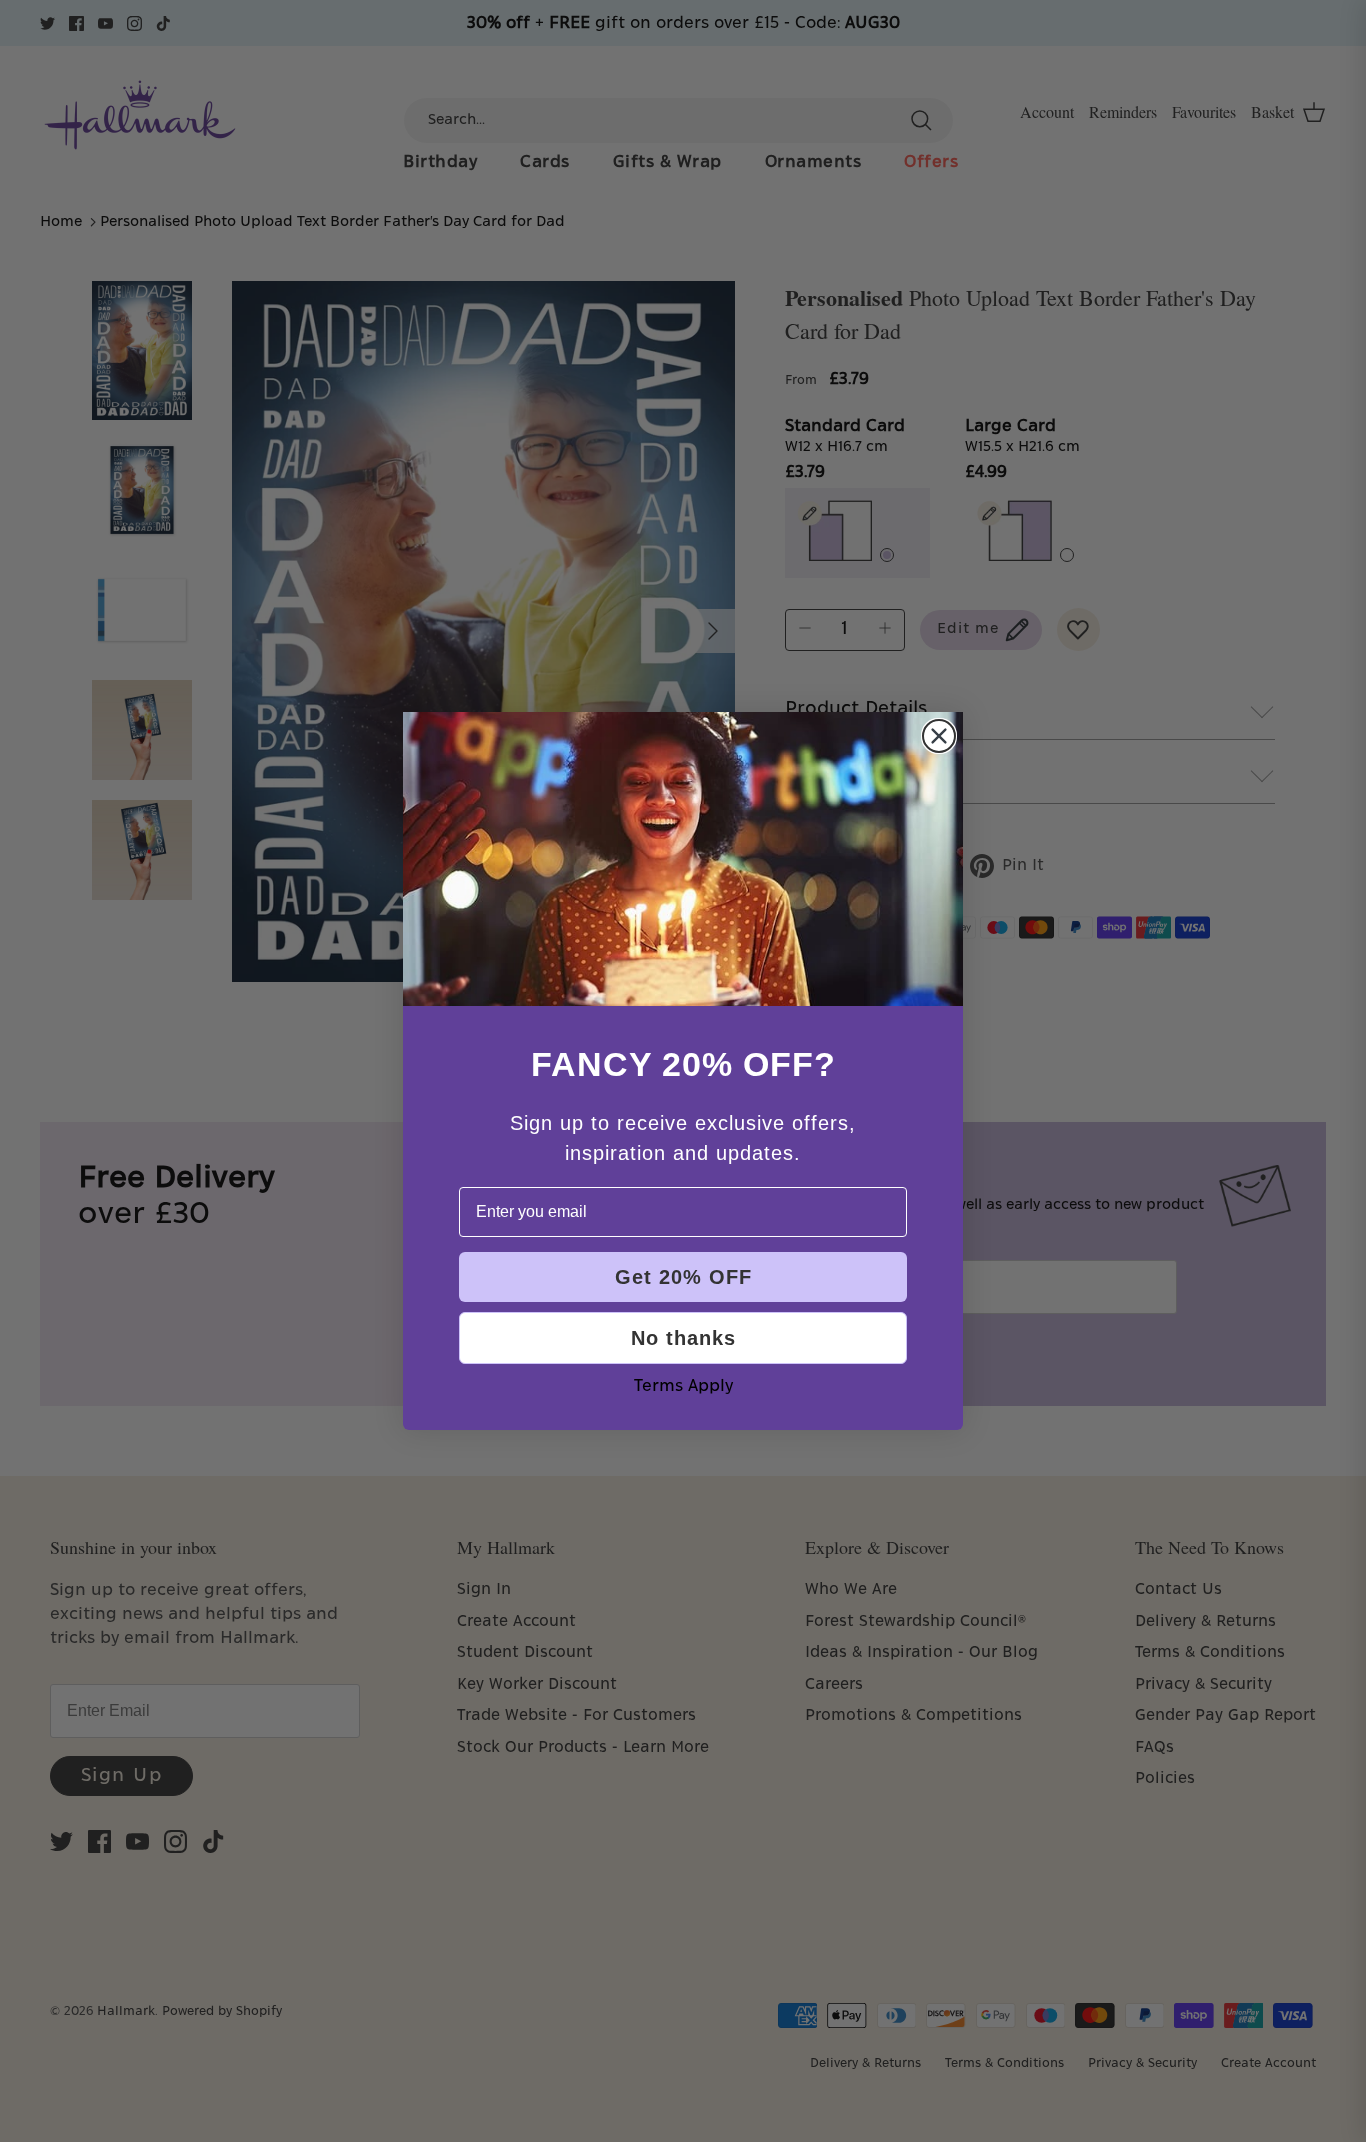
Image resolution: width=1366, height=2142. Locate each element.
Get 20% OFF (683, 1277)
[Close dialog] (939, 736)
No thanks (683, 1338)
